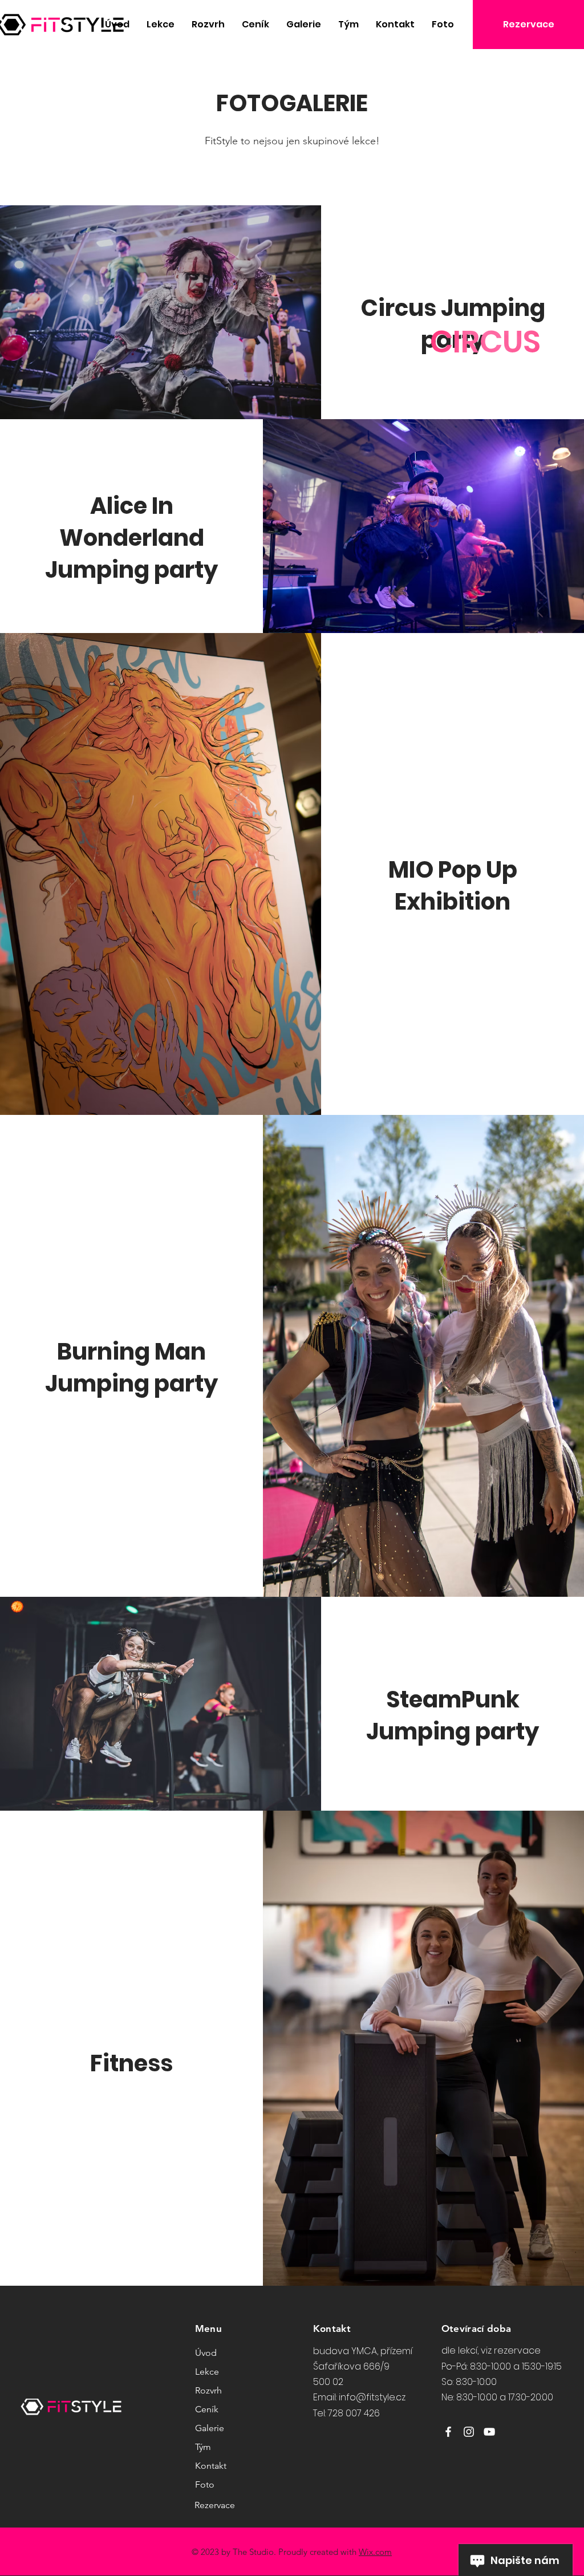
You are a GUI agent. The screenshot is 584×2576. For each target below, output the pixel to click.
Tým (203, 2447)
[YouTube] (489, 2432)
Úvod (206, 2353)
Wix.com (375, 2552)
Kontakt (211, 2466)
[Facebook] (448, 2432)
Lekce (207, 2372)
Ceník (207, 2409)
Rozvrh (208, 2390)
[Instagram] (469, 2432)
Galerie (210, 2428)
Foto (205, 2484)
